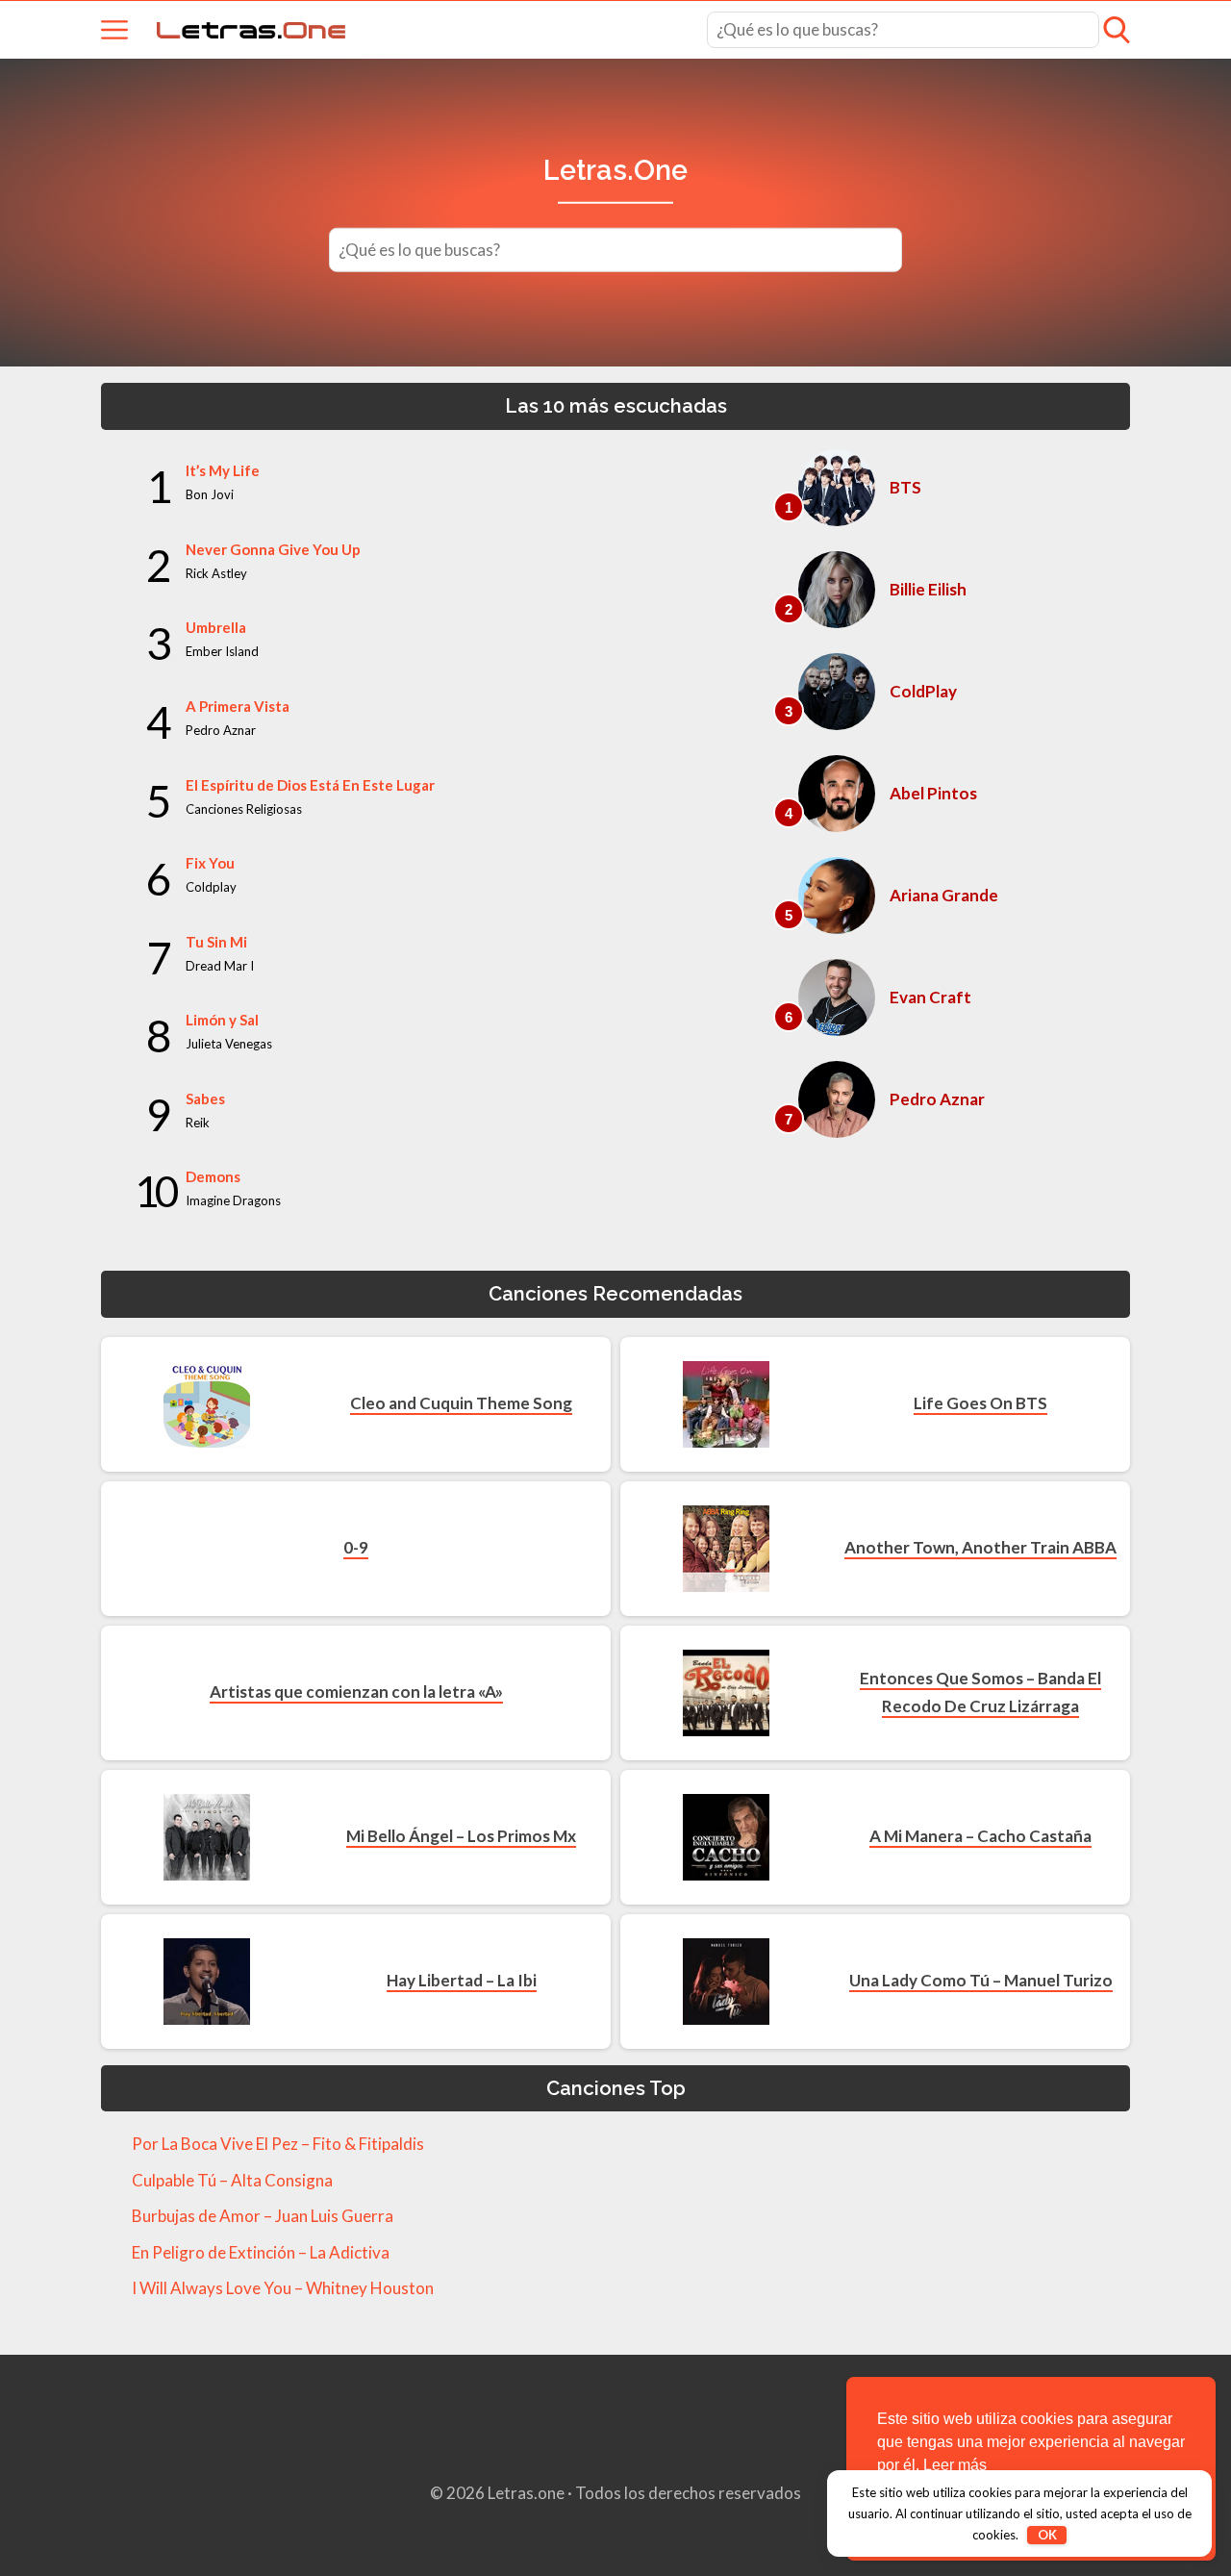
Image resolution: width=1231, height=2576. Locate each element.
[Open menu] (114, 30)
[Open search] (1117, 30)
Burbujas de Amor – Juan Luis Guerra (263, 2216)
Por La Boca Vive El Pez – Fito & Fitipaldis (278, 2144)
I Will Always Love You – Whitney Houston (283, 2288)
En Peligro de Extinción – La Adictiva (261, 2252)
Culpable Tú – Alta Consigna (232, 2180)
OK (1047, 2535)
